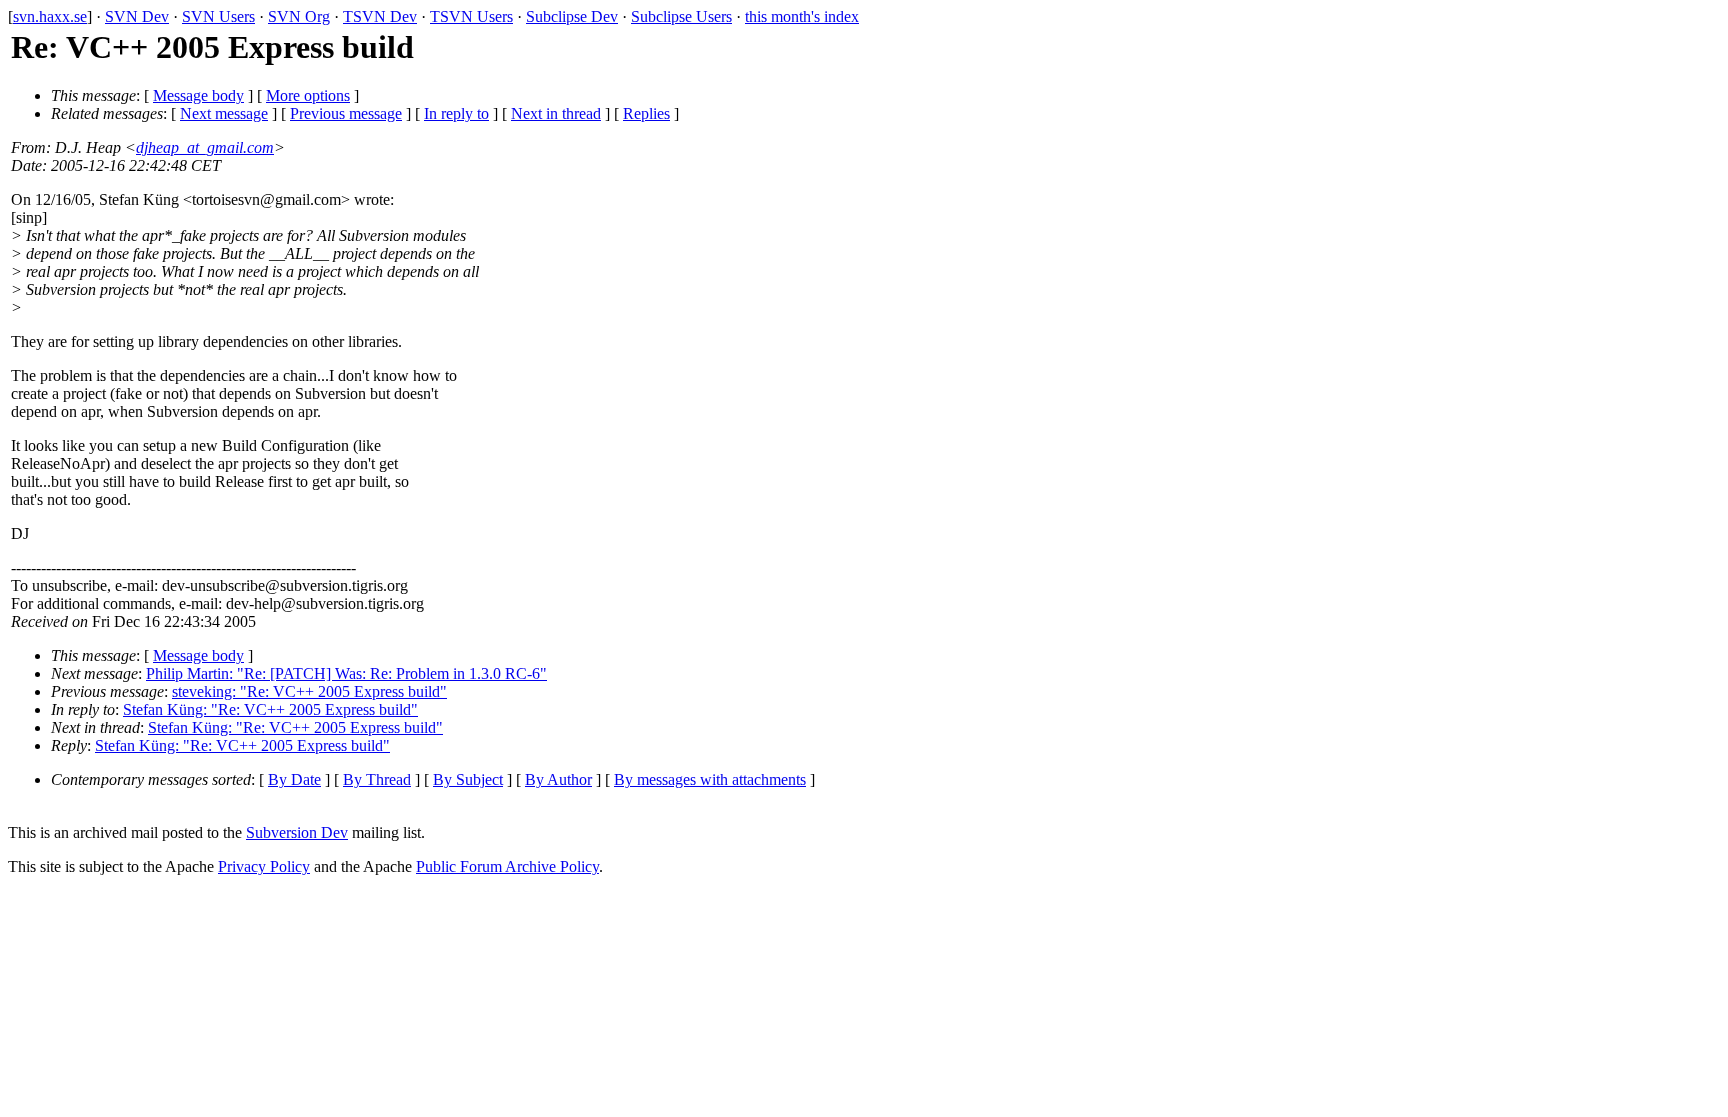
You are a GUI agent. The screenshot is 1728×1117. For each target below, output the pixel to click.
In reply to (456, 113)
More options (308, 95)
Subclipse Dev (572, 16)
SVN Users (218, 16)
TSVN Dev (380, 16)
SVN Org (299, 16)
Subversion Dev (297, 832)
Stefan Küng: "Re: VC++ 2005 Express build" (270, 709)
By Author (558, 779)
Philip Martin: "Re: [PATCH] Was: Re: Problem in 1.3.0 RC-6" (346, 673)
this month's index (802, 16)
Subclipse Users (681, 16)
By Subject (468, 779)
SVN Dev (137, 16)
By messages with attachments (710, 779)
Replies (646, 113)
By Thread (377, 779)
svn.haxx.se (50, 16)
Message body (198, 95)
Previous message (346, 113)
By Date (294, 779)
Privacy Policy (264, 866)
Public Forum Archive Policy (507, 866)
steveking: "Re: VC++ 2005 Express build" (309, 691)
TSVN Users (471, 16)
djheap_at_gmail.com (205, 147)
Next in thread (556, 113)
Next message (224, 113)
